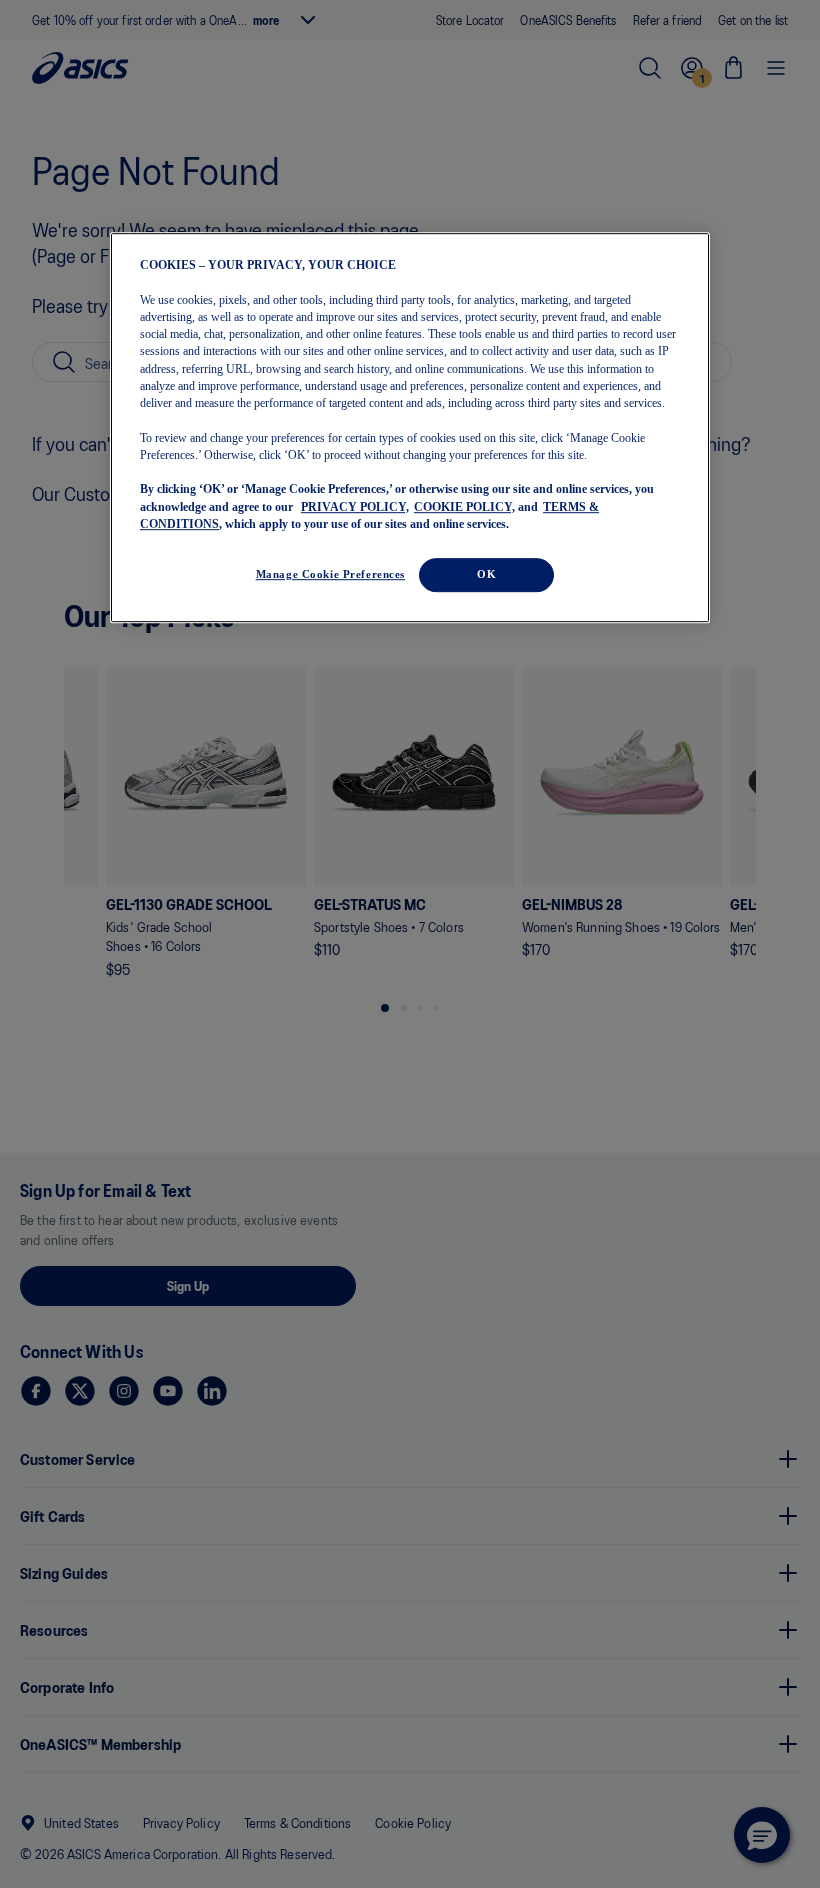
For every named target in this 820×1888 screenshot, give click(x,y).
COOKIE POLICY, (464, 507)
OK (486, 574)
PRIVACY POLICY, (355, 507)
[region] (410, 427)
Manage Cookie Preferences (330, 574)
